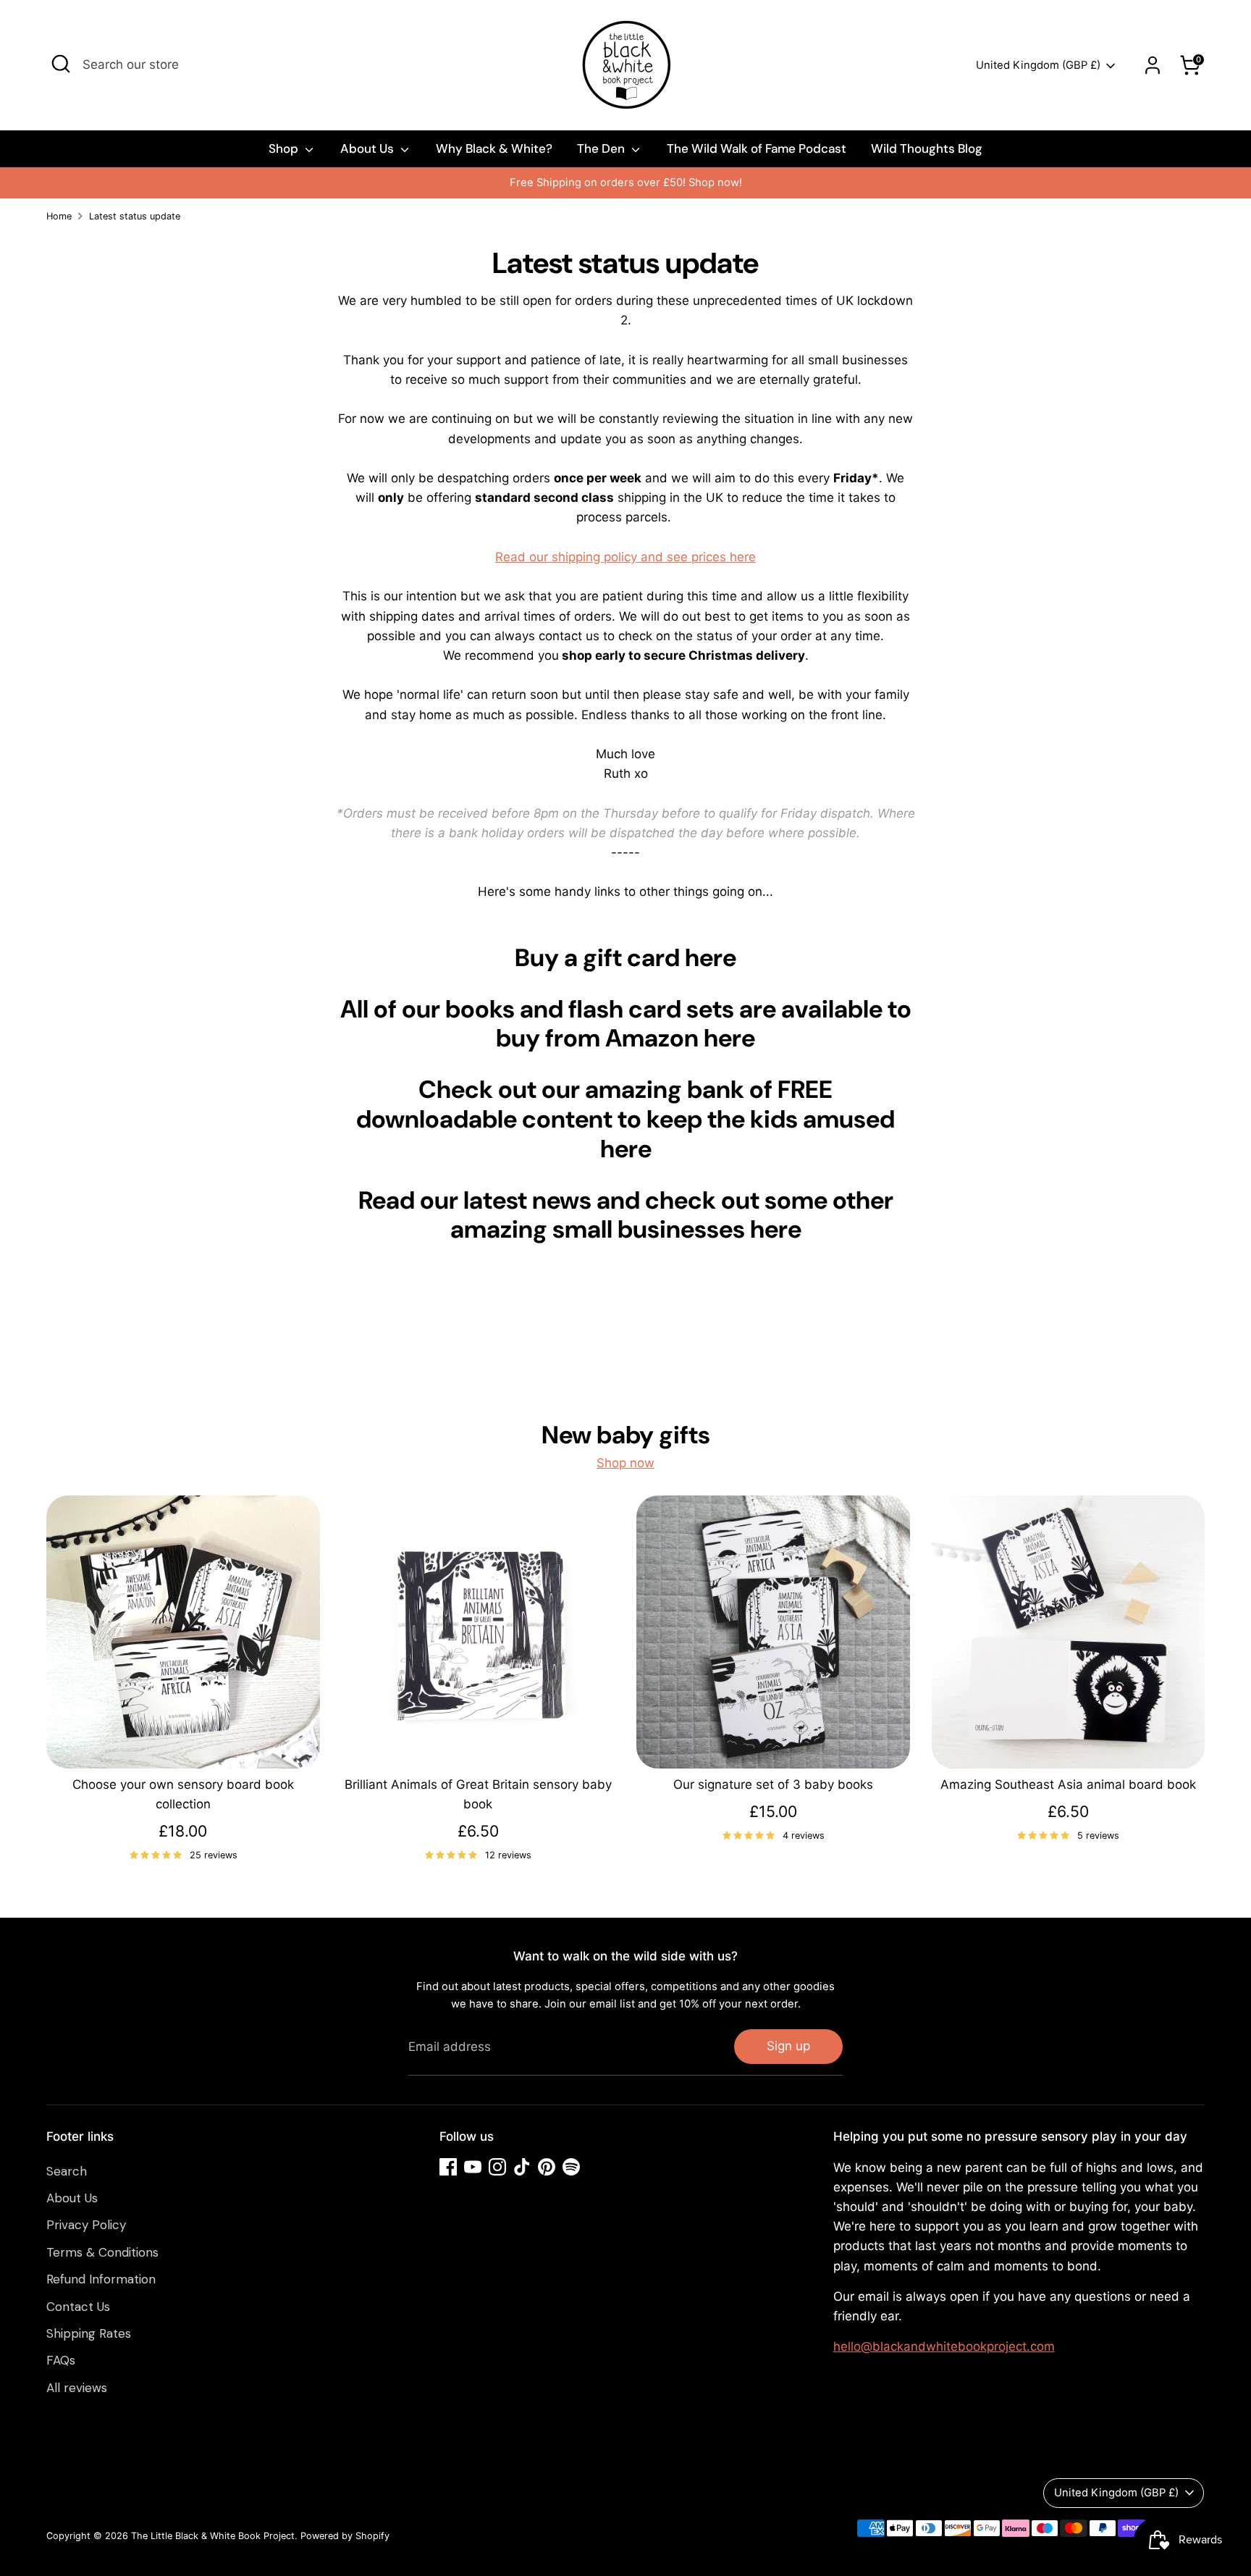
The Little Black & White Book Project (213, 2536)
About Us (368, 148)
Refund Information (101, 2279)
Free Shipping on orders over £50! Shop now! (626, 182)
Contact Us (78, 2307)
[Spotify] (571, 2167)
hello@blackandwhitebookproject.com (944, 2346)
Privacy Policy (86, 2225)
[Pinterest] (547, 2167)
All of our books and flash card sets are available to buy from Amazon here (626, 1024)
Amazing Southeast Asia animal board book (1068, 1784)
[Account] (1153, 65)
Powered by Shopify (345, 2536)
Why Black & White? (494, 148)
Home (59, 216)
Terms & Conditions (102, 2252)
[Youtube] (473, 2167)
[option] (625, 183)
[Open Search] (61, 64)
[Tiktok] (522, 2167)
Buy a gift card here (625, 958)
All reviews (77, 2388)
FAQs (61, 2360)
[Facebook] (448, 2167)
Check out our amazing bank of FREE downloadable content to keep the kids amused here (625, 1119)
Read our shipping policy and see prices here (625, 557)
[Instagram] (497, 2167)
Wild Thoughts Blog (927, 148)
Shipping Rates (89, 2333)
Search (67, 2171)
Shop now (625, 1463)
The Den (602, 148)
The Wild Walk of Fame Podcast (757, 148)
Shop (285, 148)
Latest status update (135, 216)
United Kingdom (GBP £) (1038, 65)
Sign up (788, 2046)
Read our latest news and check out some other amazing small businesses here (626, 1215)
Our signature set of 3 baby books (773, 1784)
